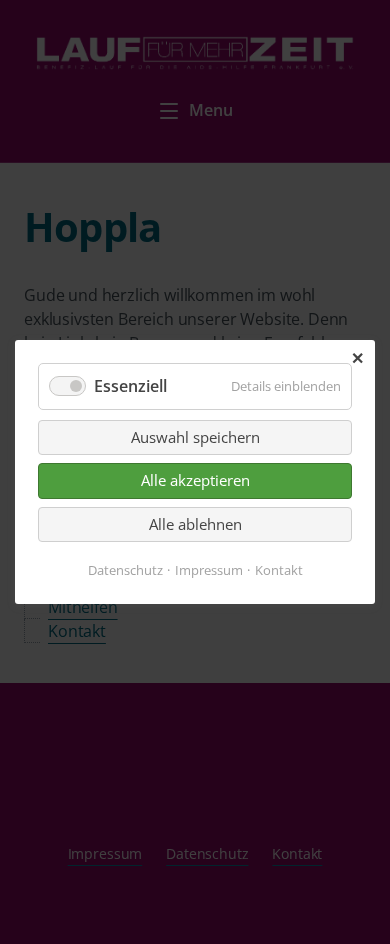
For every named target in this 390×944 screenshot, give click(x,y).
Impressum (209, 570)
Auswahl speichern (195, 437)
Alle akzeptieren (195, 480)
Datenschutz (125, 570)
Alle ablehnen (195, 524)
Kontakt (279, 570)
